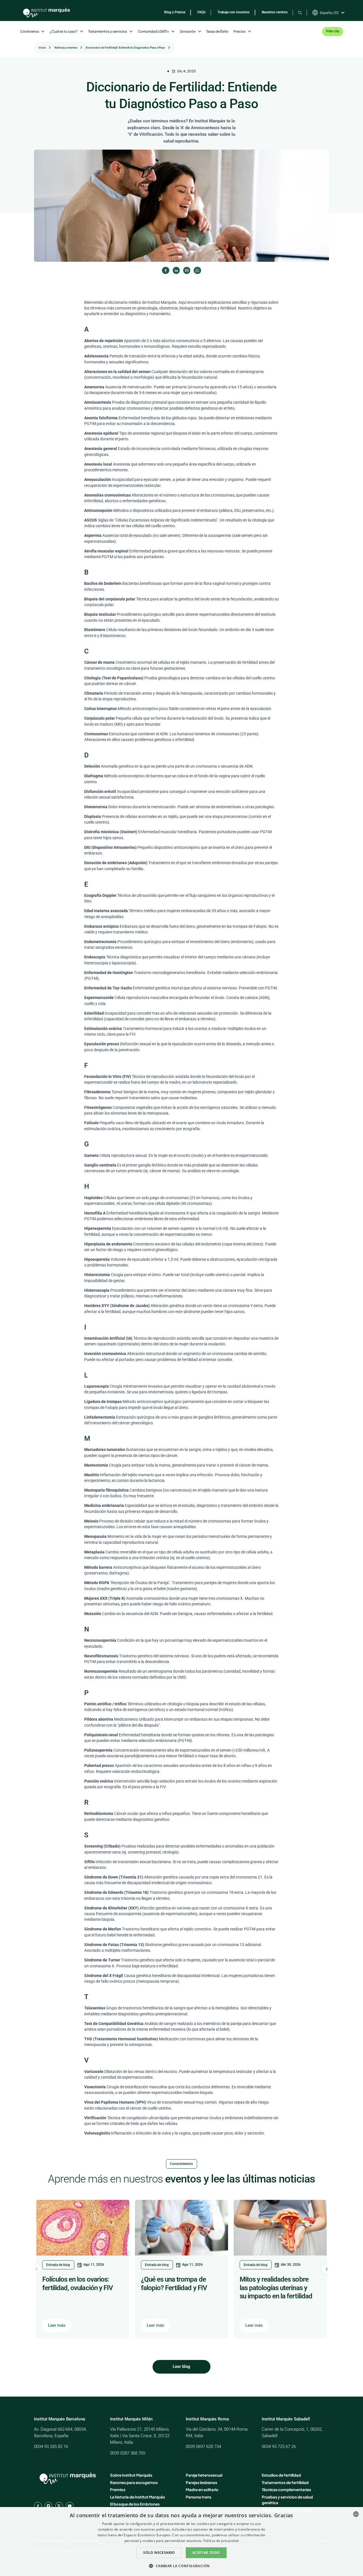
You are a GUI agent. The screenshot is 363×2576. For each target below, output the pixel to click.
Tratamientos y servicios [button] (108, 31)
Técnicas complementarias (286, 2490)
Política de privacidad (221, 2541)
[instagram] (48, 2506)
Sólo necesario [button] (159, 2553)
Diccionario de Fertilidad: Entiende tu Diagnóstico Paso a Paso (125, 48)
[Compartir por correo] (187, 270)
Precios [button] (239, 31)
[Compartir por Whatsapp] (197, 270)
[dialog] (181, 2542)
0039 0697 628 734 (203, 2447)
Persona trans (199, 2497)
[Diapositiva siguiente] (327, 2269)
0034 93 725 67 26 (279, 2447)
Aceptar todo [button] (206, 2553)
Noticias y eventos (66, 48)
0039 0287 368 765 (128, 2453)
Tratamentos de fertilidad (285, 2482)
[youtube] (70, 2506)
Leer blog (181, 2366)
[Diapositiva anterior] (36, 2269)
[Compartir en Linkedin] (176, 270)
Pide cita (333, 31)
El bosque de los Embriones (135, 2504)
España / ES (329, 13)
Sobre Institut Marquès (131, 2475)
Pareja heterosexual (204, 2475)
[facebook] (38, 2506)
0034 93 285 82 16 (51, 2447)
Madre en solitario (202, 2490)
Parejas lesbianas (201, 2482)
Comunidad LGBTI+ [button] (154, 31)
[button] (181, 2566)
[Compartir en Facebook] (165, 270)
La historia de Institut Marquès (138, 2497)
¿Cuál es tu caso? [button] (64, 31)
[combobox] (356, 2514)
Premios (118, 2490)
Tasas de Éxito (217, 31)
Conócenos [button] (30, 31)
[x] (59, 2506)
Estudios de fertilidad (281, 2475)
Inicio (42, 48)
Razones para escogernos (134, 2482)
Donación (188, 31)
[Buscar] (300, 12)
